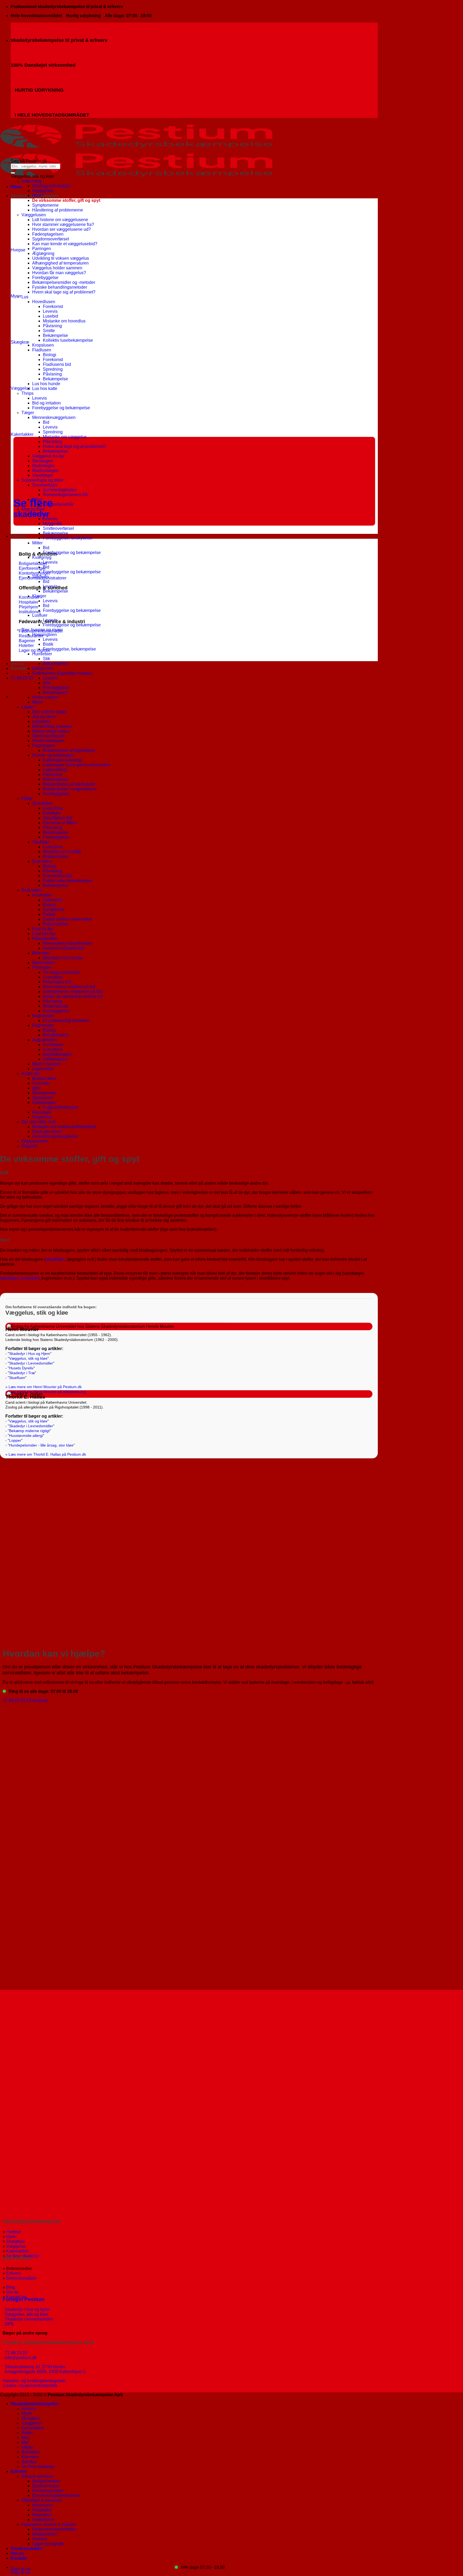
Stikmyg (40, 514)
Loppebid (41, 721)
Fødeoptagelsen (48, 234)
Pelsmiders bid (57, 982)
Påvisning (52, 326)
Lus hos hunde (46, 384)
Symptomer (54, 910)
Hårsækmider (45, 938)
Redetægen (43, 466)
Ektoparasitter (35, 1141)
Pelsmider (42, 967)
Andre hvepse (45, 697)
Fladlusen (42, 350)
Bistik (48, 644)
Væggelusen (34, 215)
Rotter (27, 2433)
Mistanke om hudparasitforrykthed (64, 1127)
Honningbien (44, 635)
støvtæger (9, 1278)
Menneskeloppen (49, 736)
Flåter (27, 799)
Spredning (53, 369)
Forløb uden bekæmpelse (67, 881)
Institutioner (43, 2520)
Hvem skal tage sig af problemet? (64, 292)
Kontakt (19, 668)
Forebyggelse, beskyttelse (68, 538)
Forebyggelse (45, 278)
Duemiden (42, 861)
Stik (46, 659)
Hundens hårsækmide (64, 948)
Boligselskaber (46, 2481)
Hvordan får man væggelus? (59, 273)
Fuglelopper (44, 746)
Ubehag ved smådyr (51, 186)
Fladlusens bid (57, 364)
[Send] (13, 173)
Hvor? (38, 196)
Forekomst (53, 306)
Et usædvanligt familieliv (66, 1021)
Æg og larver (44, 717)
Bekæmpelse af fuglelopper (69, 750)
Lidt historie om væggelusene (60, 220)
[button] (16, 187)
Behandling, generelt (52, 726)
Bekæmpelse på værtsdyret (69, 784)
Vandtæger (43, 475)
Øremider (41, 953)
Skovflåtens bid (57, 818)
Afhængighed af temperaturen (60, 263)
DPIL (9, 2324)
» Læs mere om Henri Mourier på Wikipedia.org (46, 1392)
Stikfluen (40, 577)
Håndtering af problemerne (58, 210)
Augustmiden (45, 1040)
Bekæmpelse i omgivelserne (70, 789)
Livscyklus (53, 808)
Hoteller (40, 2539)
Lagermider (43, 1069)
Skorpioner (43, 1098)
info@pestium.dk (20, 2358)
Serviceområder (21, 2278)
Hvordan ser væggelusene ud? (61, 229)
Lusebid (51, 316)
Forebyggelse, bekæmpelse (69, 649)
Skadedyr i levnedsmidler (28, 2319)
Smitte (49, 331)
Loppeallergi (55, 770)
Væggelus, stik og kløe (28, 1358)
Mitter (37, 543)
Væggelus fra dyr (48, 456)
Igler (36, 1088)
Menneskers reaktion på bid (69, 987)
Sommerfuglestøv (60, 490)
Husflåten (41, 842)
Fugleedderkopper (60, 1107)
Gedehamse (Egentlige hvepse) (62, 673)
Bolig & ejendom (37, 2476)
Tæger (28, 413)
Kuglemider (43, 1016)
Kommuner (43, 2505)
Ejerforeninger (46, 2486)
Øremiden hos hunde (63, 958)
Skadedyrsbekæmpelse (35, 2404)
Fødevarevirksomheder (54, 2529)
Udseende (53, 900)
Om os (17, 663)
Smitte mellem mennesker (68, 919)
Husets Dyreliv (21, 1368)
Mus (25, 2438)
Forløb (49, 914)
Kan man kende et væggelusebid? (65, 244)
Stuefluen (17, 1378)
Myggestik (53, 524)
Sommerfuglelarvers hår (66, 495)
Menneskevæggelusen (54, 417)
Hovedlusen (44, 302)
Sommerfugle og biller (42, 480)
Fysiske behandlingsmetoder (60, 287)
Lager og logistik (48, 2544)
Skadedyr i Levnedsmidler (31, 1363)
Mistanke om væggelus (65, 437)
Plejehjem (42, 2515)
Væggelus (16, 2246)
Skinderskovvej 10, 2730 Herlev (35, 2367)
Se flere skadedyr (39, 2467)
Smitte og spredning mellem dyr (73, 996)
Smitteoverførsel (58, 528)
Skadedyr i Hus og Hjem (30, 1354)
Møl (25, 2442)
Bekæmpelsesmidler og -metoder (64, 282)
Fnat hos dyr (44, 934)
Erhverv (19, 536)
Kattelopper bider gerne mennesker (76, 765)
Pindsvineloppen (48, 741)
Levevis (50, 311)
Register (29, 1146)
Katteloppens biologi (62, 760)
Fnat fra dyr (43, 929)
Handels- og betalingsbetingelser (34, 2381)
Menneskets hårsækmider (67, 943)
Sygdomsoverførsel (51, 239)
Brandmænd (44, 1078)
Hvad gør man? (47, 1131)
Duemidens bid (57, 876)
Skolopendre (44, 1093)
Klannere (30, 2457)
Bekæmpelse (55, 335)
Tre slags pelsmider (61, 972)
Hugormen (42, 1117)
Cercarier (41, 1083)
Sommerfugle (45, 485)
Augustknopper (57, 1054)
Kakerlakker (18, 2251)
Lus (25, 297)
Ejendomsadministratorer (56, 2495)
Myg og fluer (33, 509)
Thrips (27, 393)
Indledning (31, 181)
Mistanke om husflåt (62, 852)
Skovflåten (42, 803)
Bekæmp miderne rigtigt (29, 1431)
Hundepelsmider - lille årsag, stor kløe (41, 1445)
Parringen (42, 249)
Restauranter (44, 2534)
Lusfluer (40, 615)
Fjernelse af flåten (60, 823)
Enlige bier (42, 668)
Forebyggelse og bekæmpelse (61, 408)
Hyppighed (43, 191)
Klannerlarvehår (58, 504)
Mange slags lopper (51, 731)
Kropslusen (43, 345)
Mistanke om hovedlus (64, 321)
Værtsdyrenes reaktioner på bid (73, 992)
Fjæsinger (42, 1112)
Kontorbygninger (48, 2491)
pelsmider (30, 1278)
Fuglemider (43, 1025)
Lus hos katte (45, 389)
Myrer (38, 702)
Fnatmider (42, 895)
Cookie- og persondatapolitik (30, 2386)
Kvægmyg (42, 557)
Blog (11, 2287)
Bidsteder (52, 813)
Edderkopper (44, 1103)
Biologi (50, 355)
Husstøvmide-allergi (26, 1436)
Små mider (32, 890)
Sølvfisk (29, 2462)
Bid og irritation (46, 403)
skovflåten (55, 1259)
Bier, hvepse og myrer (42, 630)
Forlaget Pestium (24, 2299)
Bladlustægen (45, 471)
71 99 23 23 (16, 2353)
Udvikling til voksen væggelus (61, 258)
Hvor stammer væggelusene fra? (63, 224)
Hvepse (14, 2232)
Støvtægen (43, 461)
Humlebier (42, 654)
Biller (37, 499)
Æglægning (43, 253)
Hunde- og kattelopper (53, 755)
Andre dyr (31, 1074)
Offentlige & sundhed (41, 2500)
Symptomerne (45, 205)
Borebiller (31, 2452)
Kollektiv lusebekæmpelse (68, 340)
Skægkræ (15, 2241)
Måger (27, 2447)
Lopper (28, 707)
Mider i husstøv (47, 1064)
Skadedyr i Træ (22, 1373)
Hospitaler (42, 2510)
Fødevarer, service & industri (49, 2524)
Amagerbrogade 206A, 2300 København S (45, 2372)
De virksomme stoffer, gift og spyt (66, 200)
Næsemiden (44, 963)
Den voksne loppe (49, 712)
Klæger (39, 596)
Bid (46, 422)
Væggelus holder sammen (57, 268)
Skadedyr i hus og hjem (26, 2309)
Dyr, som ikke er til (39, 1122)
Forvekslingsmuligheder (55, 1136)
